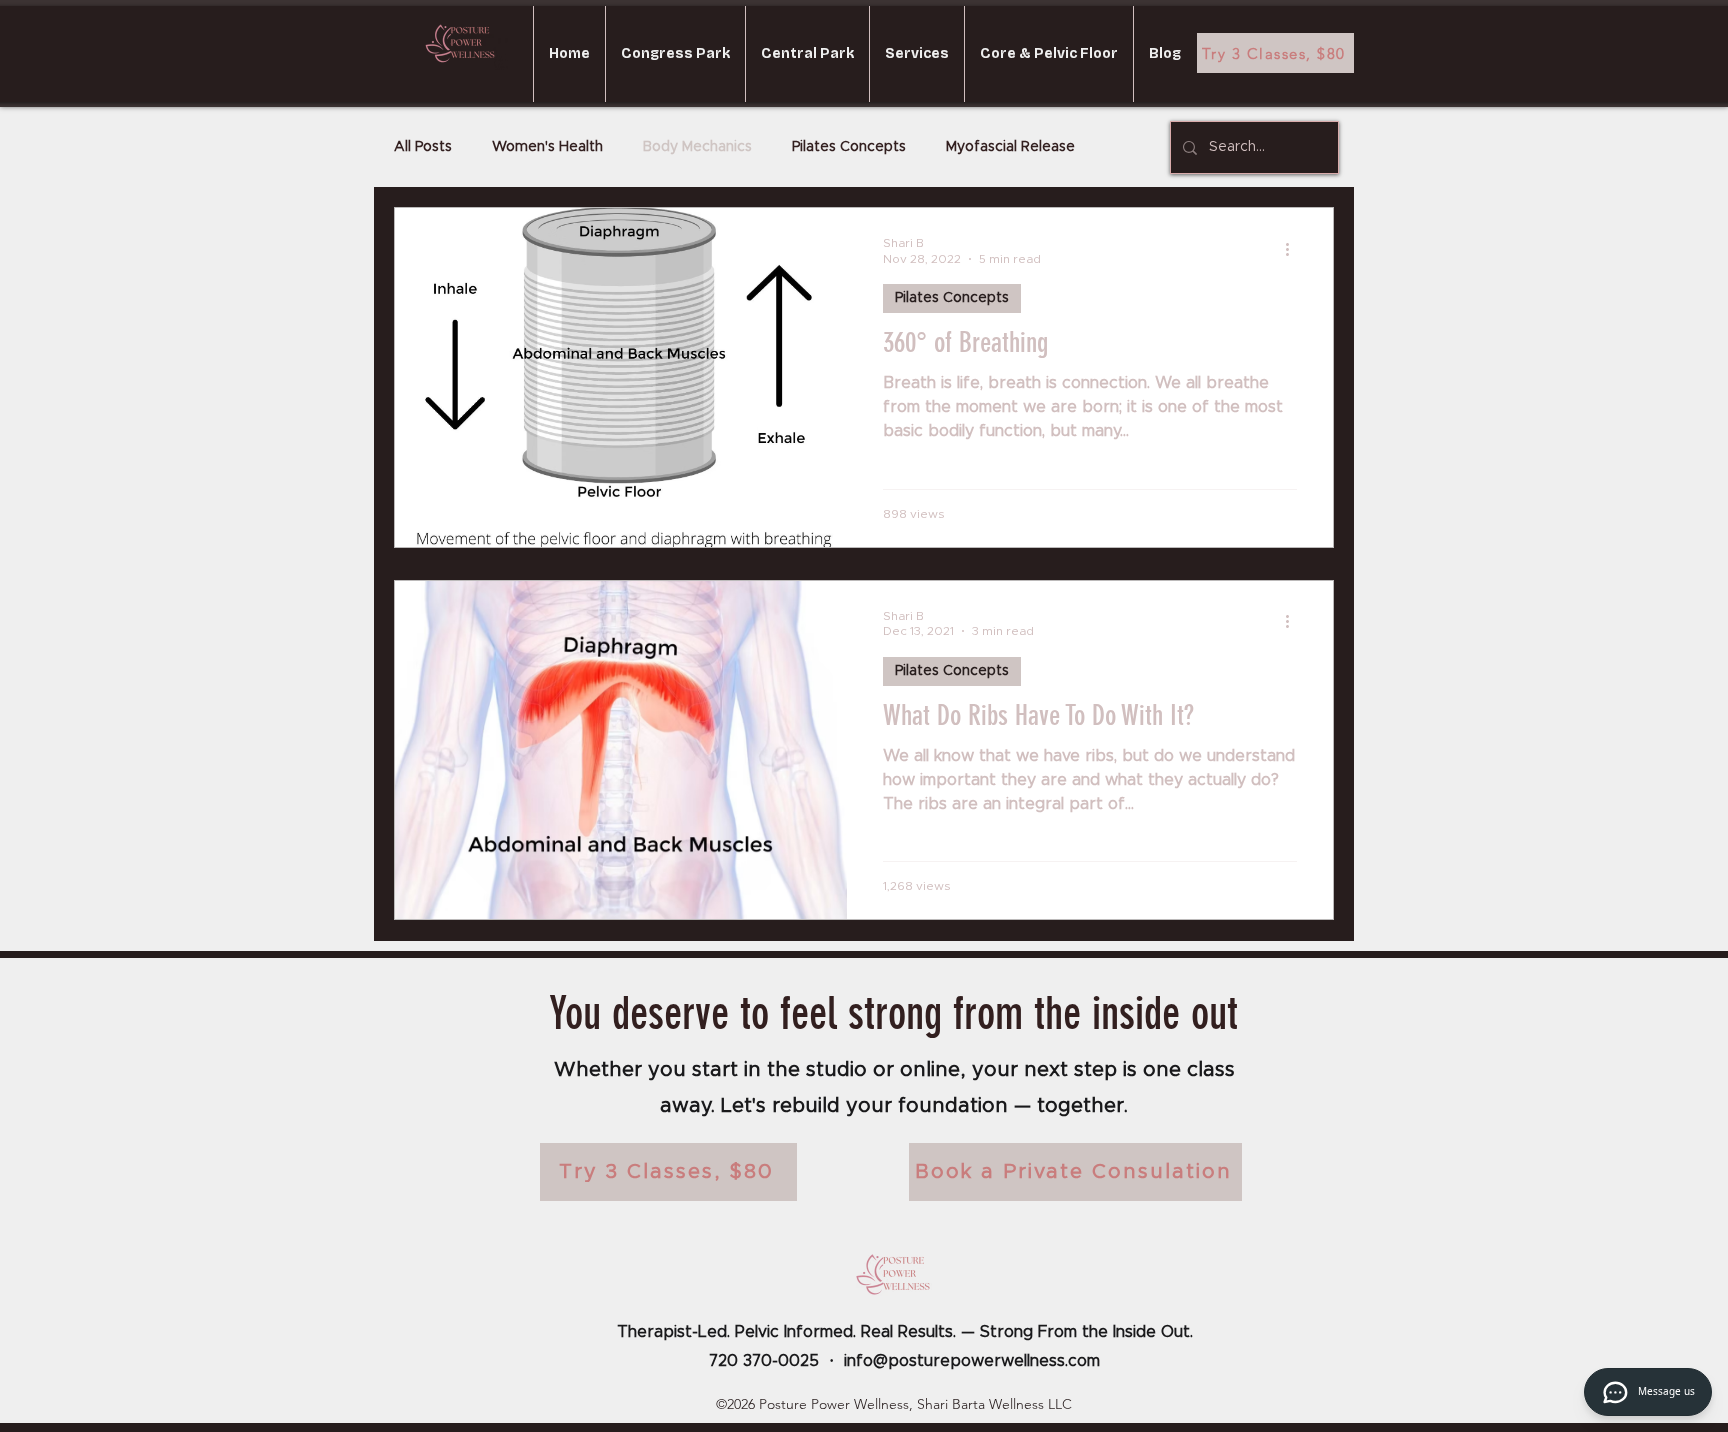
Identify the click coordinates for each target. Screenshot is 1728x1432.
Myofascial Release (1010, 147)
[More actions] (1294, 249)
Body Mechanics (697, 147)
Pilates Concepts (849, 147)
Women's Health (547, 147)
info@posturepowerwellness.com (972, 1361)
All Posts (423, 147)
